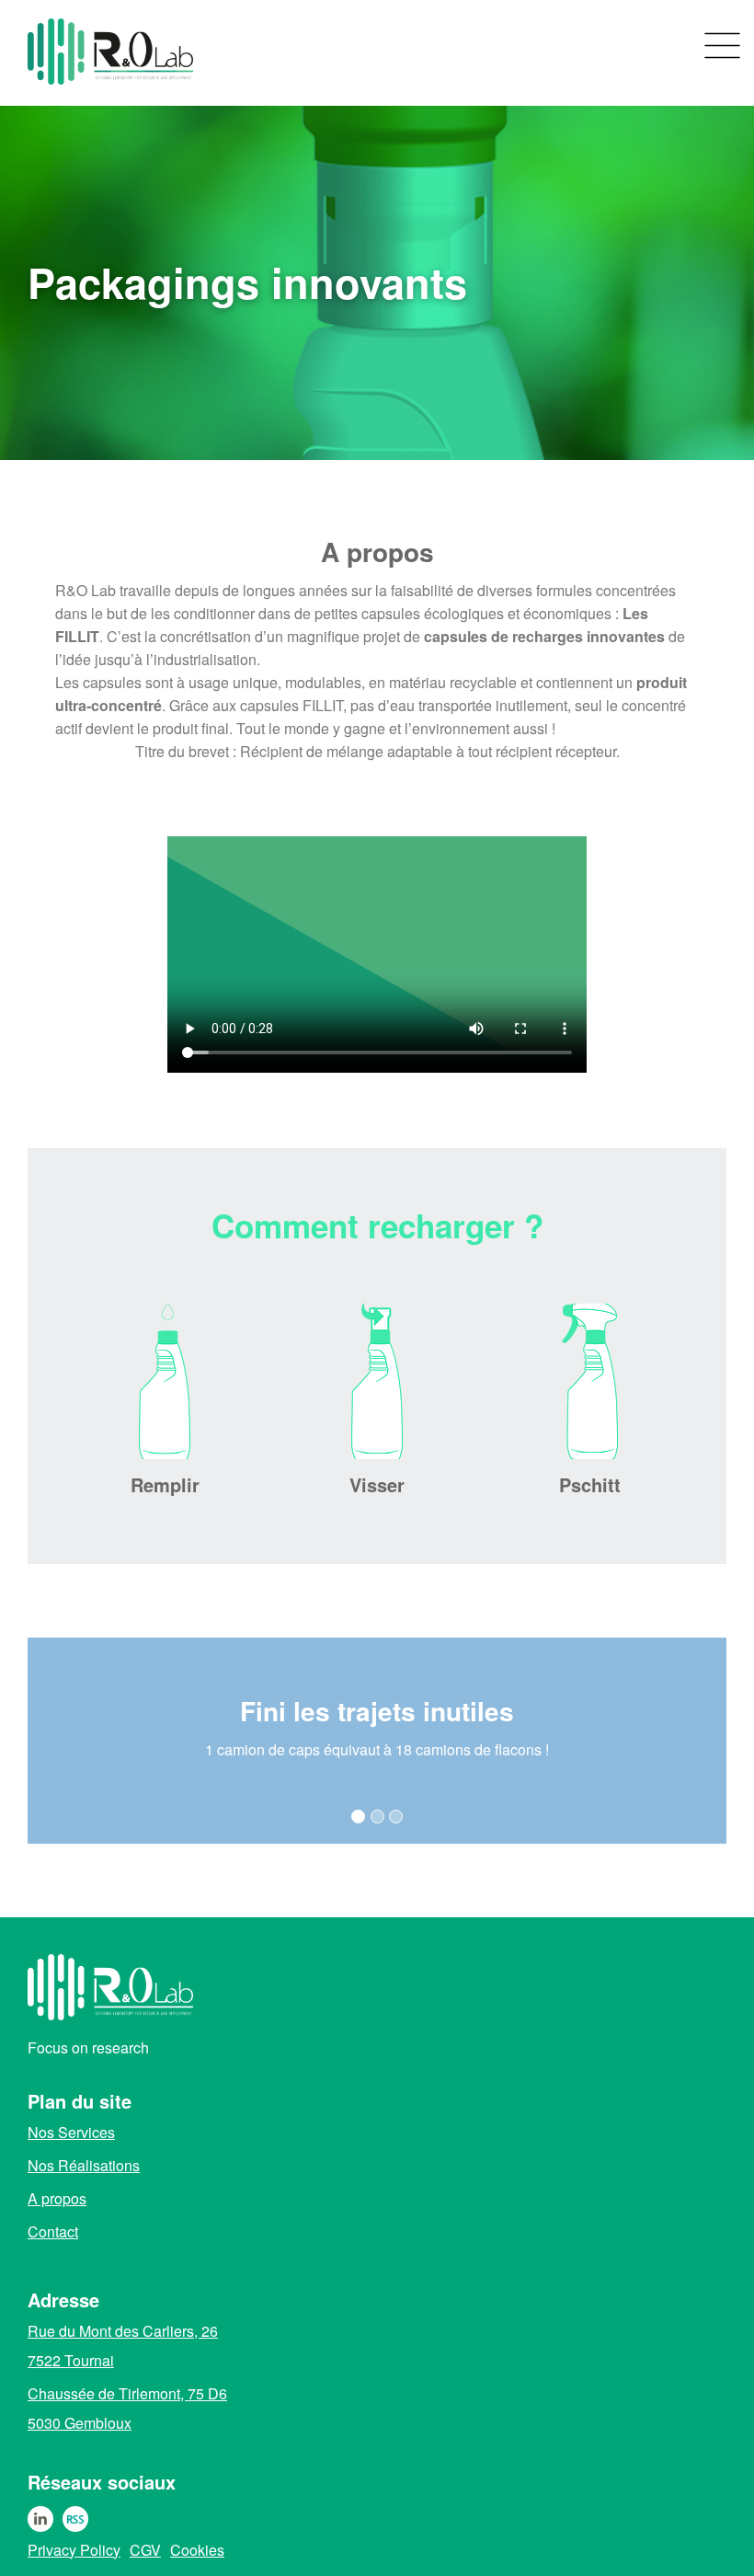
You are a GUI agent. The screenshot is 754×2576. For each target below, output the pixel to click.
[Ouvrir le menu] (722, 46)
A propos (57, 2199)
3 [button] (396, 1817)
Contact (53, 2232)
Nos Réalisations (84, 2166)
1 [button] (358, 1817)
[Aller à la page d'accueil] (60, 53)
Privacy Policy (74, 2550)
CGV (145, 2550)
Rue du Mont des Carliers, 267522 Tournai (123, 2346)
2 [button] (377, 1817)
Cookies (197, 2550)
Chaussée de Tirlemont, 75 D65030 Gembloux (127, 2409)
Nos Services (71, 2133)
